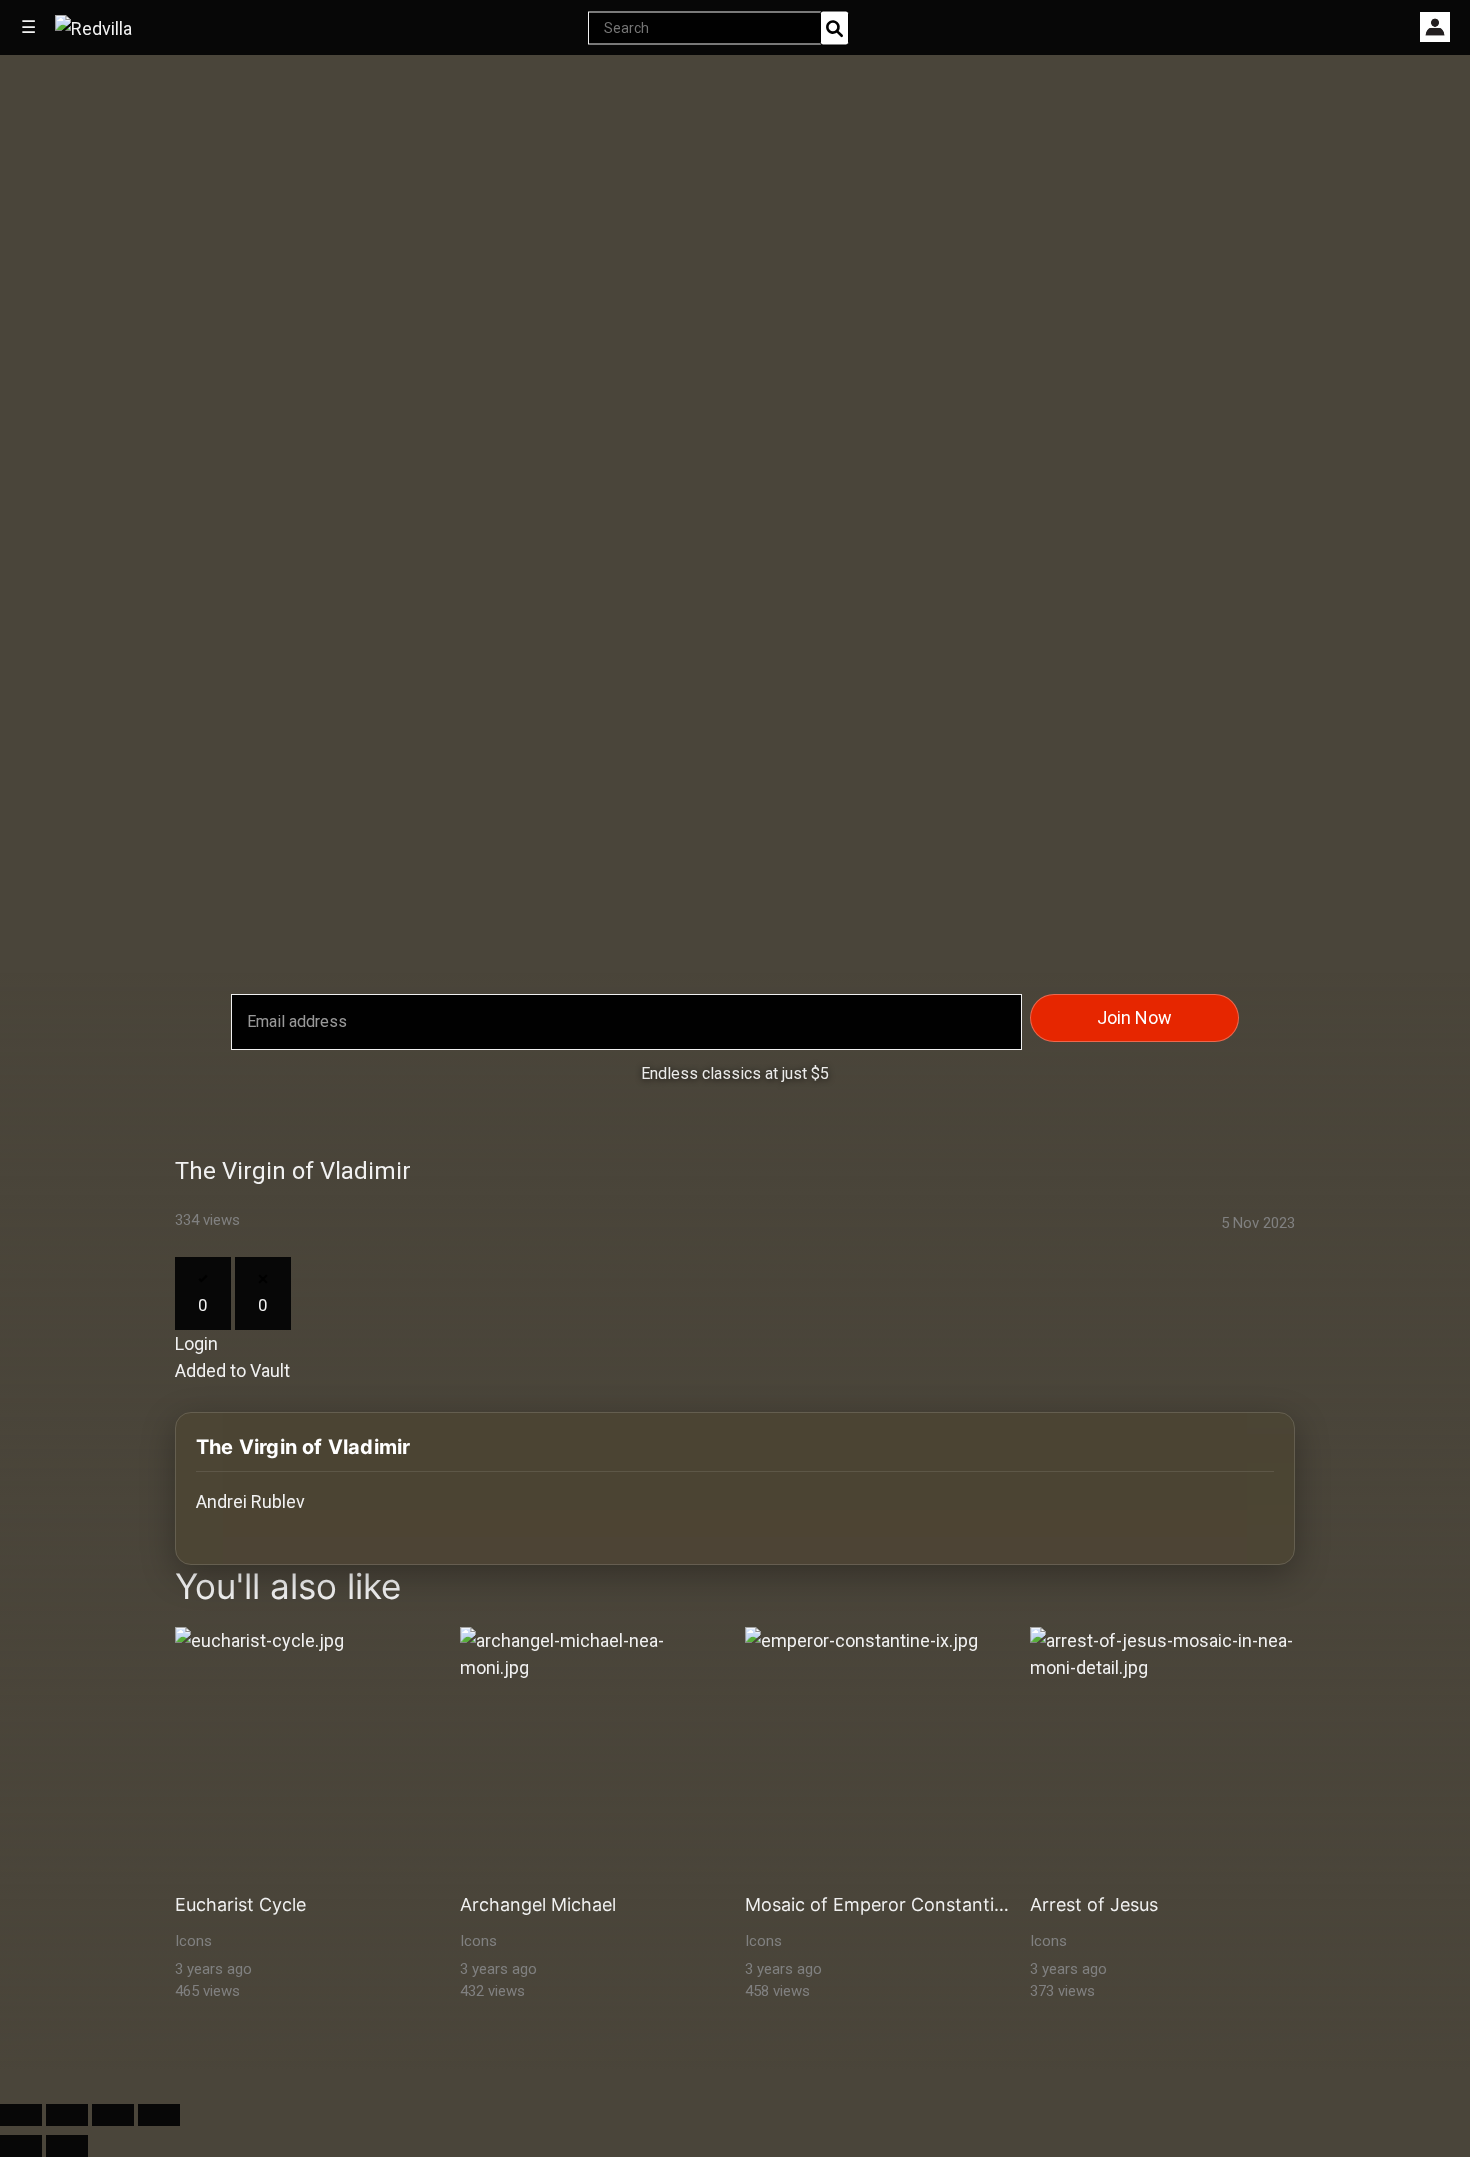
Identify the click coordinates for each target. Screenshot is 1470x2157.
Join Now (1134, 1017)
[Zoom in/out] (159, 2115)
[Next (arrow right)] (67, 2146)
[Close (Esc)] (21, 2115)
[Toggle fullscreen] (113, 2115)
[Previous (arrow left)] (21, 2146)
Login (196, 1343)
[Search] (834, 27)
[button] (1435, 27)
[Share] (67, 2115)
